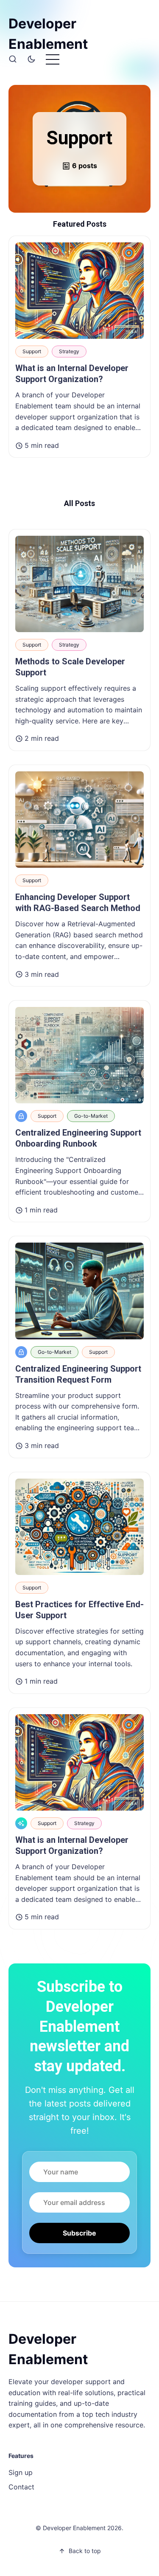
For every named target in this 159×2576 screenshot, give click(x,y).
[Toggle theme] (31, 59)
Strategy (69, 351)
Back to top (85, 2551)
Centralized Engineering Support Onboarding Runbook (78, 1138)
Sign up (21, 2472)
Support (32, 351)
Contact (21, 2487)
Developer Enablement (48, 34)
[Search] (13, 59)
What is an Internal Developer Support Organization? (72, 374)
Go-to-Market (91, 1116)
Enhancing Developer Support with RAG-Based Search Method (78, 903)
